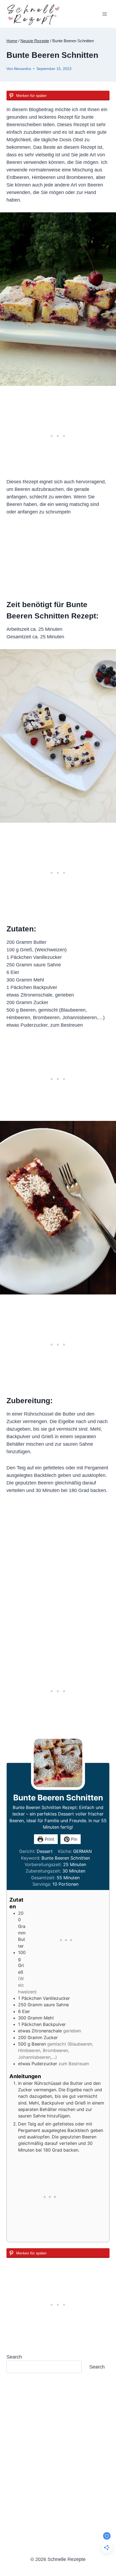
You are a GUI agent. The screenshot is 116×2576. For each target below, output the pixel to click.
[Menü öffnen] (105, 14)
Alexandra (22, 69)
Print (49, 1839)
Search (14, 2357)
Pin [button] (73, 1839)
